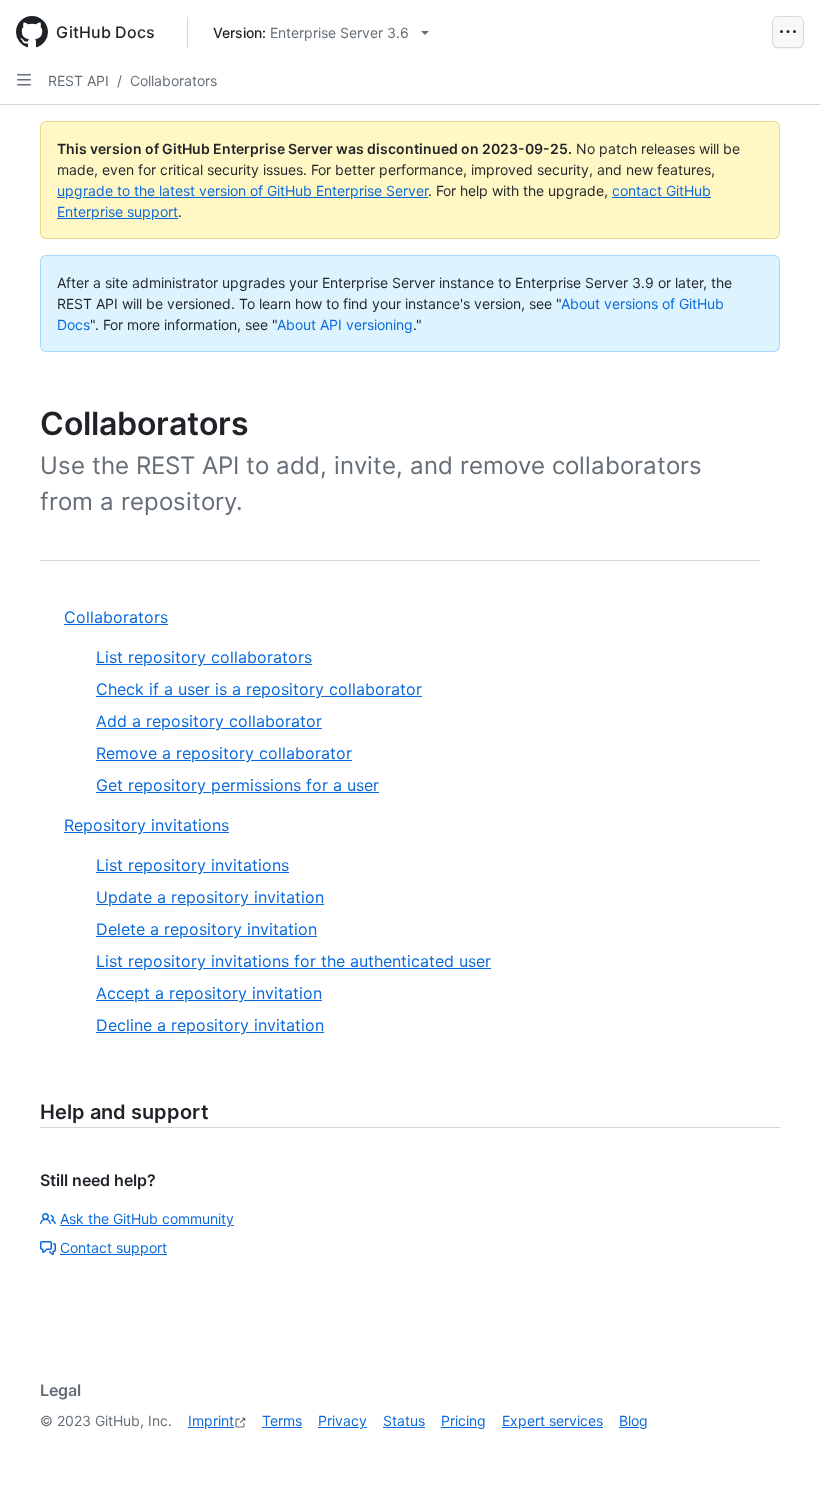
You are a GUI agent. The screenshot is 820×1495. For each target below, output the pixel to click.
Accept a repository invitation (209, 993)
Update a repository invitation (210, 897)
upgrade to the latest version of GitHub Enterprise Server (242, 190)
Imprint (211, 1420)
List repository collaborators (204, 657)
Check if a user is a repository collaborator (259, 689)
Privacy (342, 1420)
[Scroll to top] (776, 1451)
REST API (78, 80)
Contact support (113, 1247)
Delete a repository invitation (206, 929)
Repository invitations (146, 825)
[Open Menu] (788, 32)
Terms (282, 1420)
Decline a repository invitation (210, 1025)
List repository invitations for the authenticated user (293, 961)
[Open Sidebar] (24, 80)
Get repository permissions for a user (237, 785)
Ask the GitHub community (147, 1218)
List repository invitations (192, 865)
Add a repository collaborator (209, 721)
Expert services (552, 1420)
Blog (633, 1420)
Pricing (463, 1420)
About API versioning (345, 324)
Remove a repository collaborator (224, 753)
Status (404, 1420)
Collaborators (173, 80)
